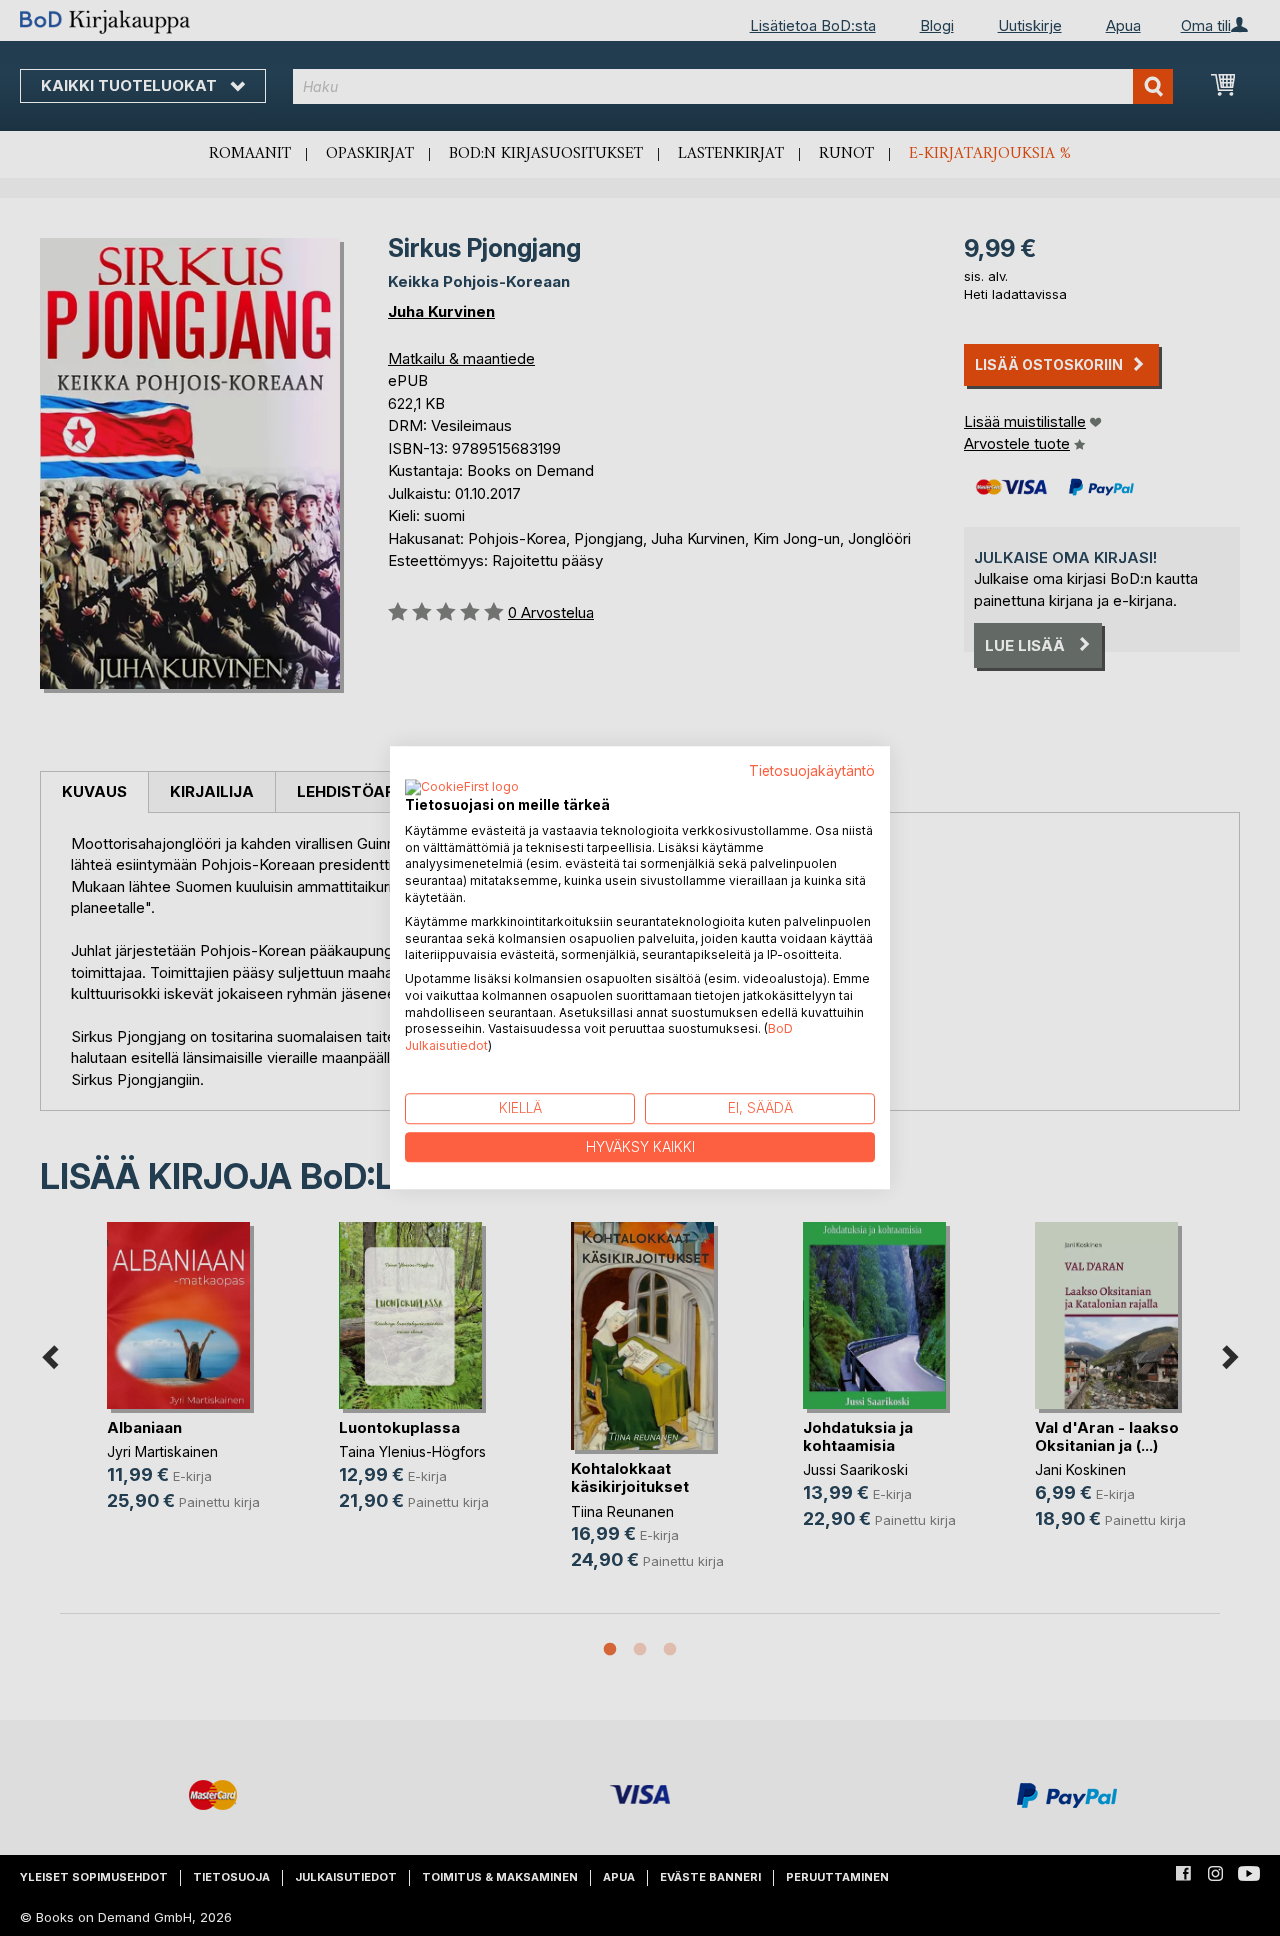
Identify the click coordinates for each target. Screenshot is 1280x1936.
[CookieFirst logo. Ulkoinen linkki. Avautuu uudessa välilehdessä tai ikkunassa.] (462, 788)
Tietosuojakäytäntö (812, 771)
